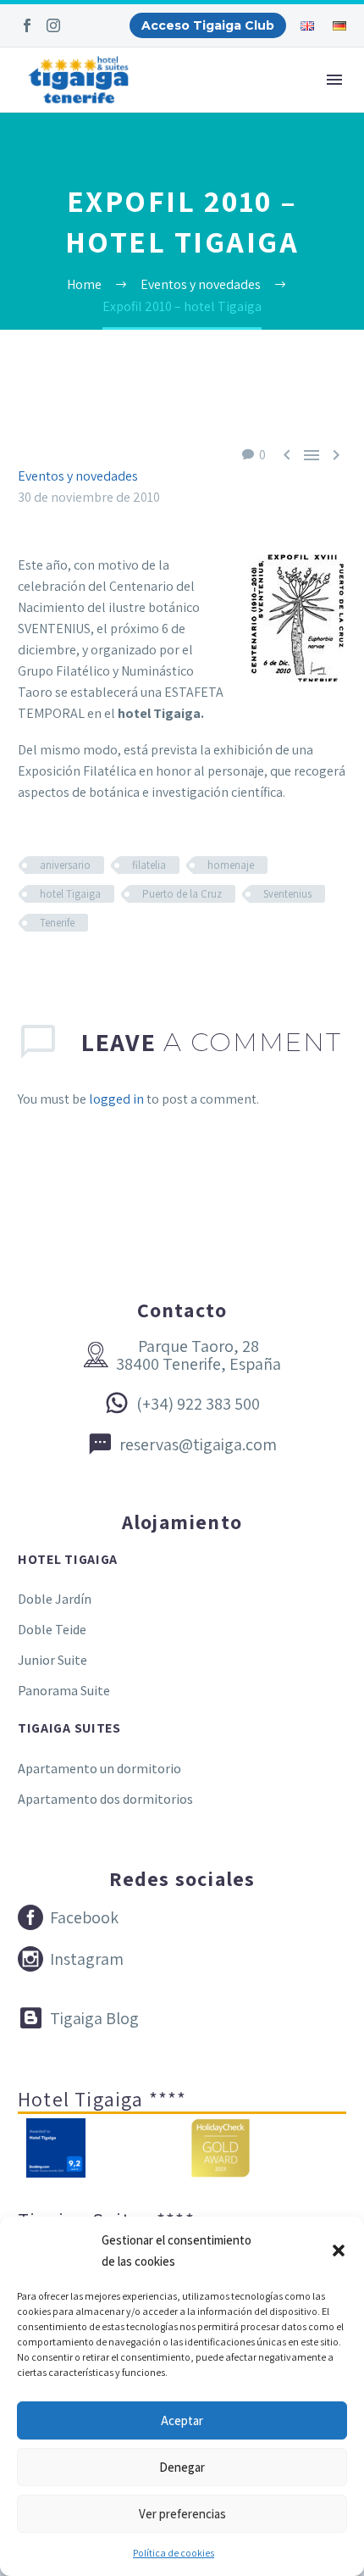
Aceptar (182, 2420)
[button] (339, 2251)
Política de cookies (174, 2553)
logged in (116, 1099)
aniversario (65, 865)
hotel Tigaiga (70, 894)
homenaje (231, 865)
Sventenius (287, 894)
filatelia (149, 865)
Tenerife (57, 923)
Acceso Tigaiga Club (208, 25)
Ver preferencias (182, 2514)
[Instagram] (53, 25)
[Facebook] (27, 25)
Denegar (182, 2467)
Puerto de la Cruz (182, 894)
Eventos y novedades (78, 476)
